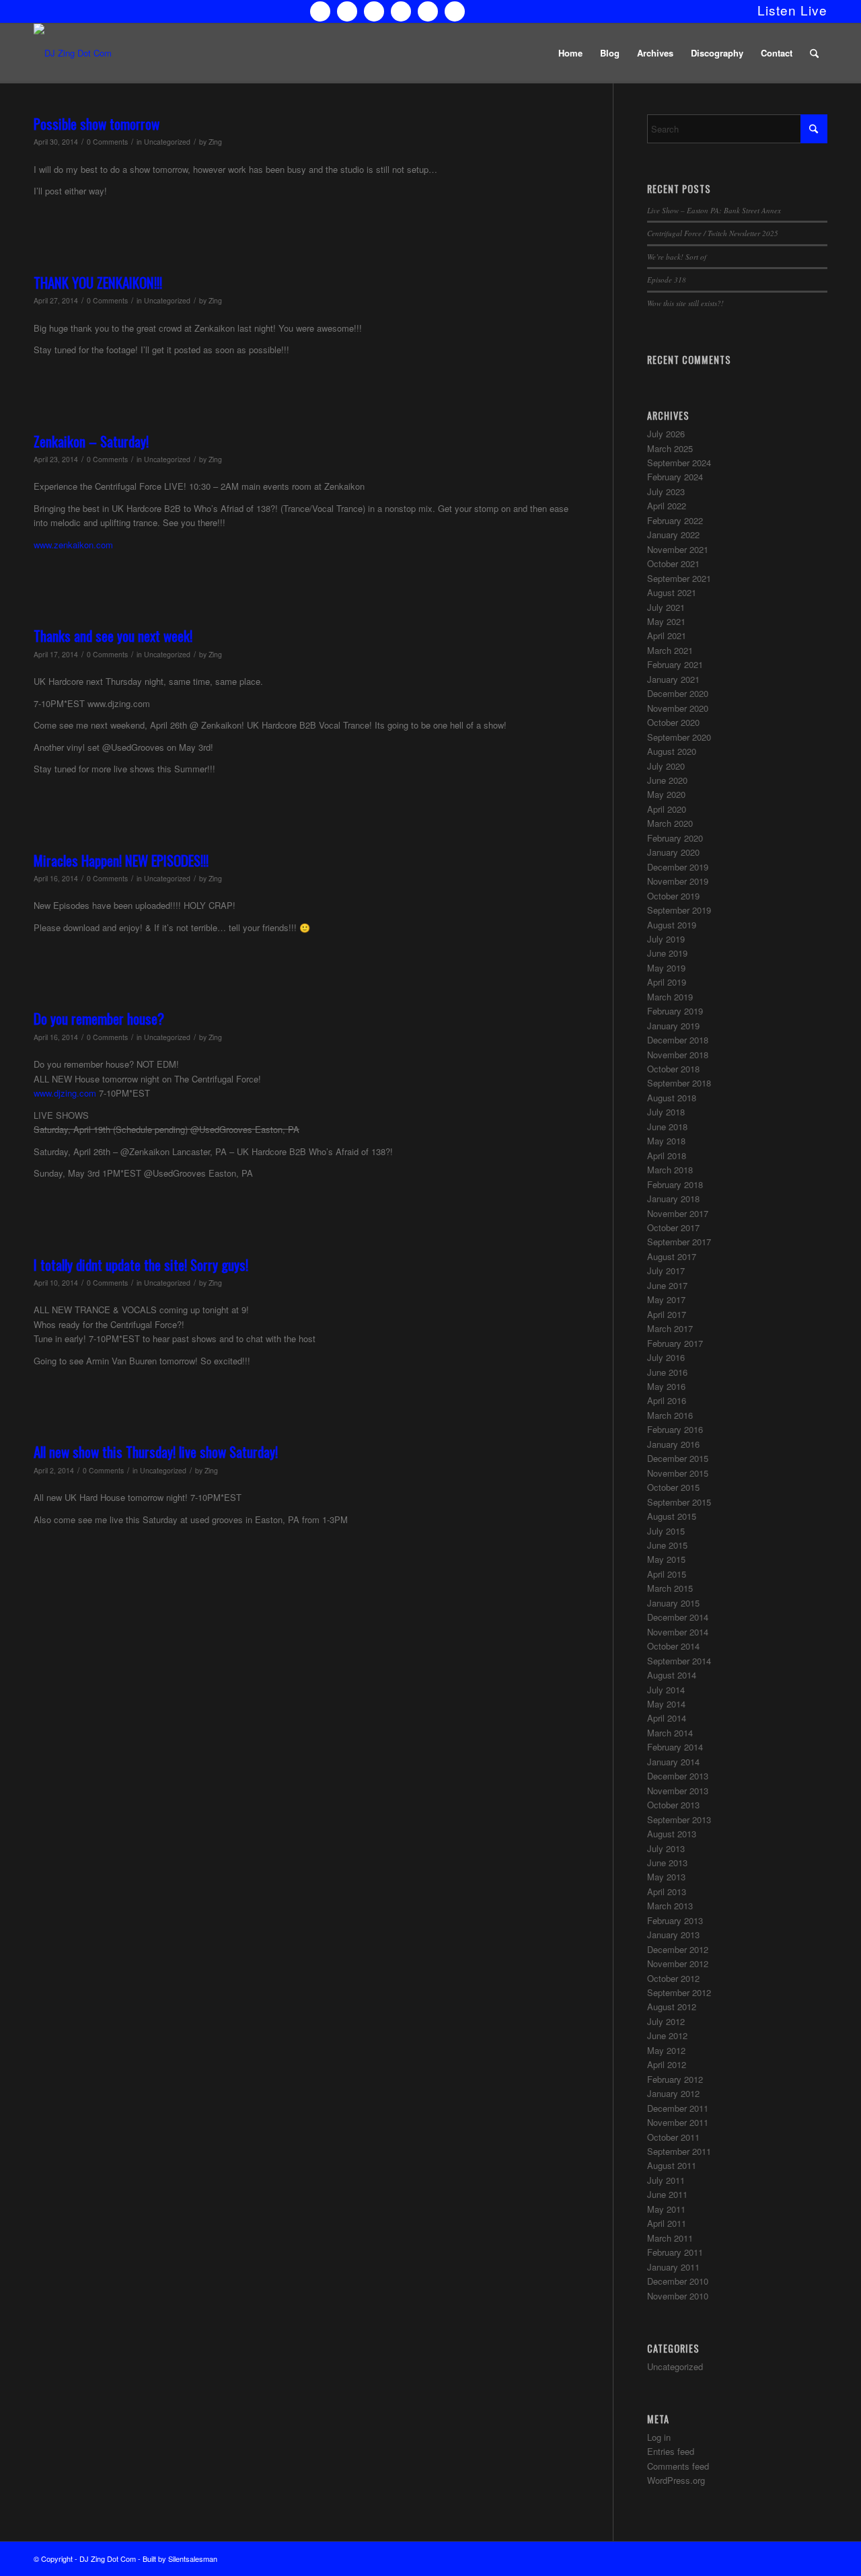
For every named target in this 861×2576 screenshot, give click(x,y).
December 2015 (678, 1458)
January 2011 (673, 2267)
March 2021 (670, 650)
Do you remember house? (99, 1018)
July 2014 (666, 1690)
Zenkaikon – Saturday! (91, 441)
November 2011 (678, 2122)
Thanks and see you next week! (113, 635)
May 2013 (666, 1877)
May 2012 (666, 2050)
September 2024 (679, 463)
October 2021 (673, 563)
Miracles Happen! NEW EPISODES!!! (121, 860)
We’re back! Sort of (677, 257)
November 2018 (678, 1055)
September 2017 (679, 1242)
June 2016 (667, 1372)
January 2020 (673, 852)
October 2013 (673, 1805)
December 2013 (678, 1776)
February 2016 (675, 1429)
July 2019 (666, 939)
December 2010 (678, 2281)
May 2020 (666, 794)
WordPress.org (676, 2480)
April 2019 (667, 982)
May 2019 (666, 968)
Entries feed (671, 2451)
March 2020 (670, 823)
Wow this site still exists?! (685, 303)
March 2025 (670, 448)
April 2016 (667, 1400)
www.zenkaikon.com (73, 545)
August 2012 (672, 2007)
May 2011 (666, 2209)
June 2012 (667, 2035)
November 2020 (678, 708)
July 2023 (666, 491)
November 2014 (678, 1632)
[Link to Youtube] (401, 11)
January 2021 (673, 679)
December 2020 (678, 693)
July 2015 (666, 1531)
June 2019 (667, 953)
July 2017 (666, 1271)
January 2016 (673, 1444)
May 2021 (666, 621)
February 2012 (675, 2079)
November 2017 (678, 1213)
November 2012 (678, 1963)
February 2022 (675, 520)
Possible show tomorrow (97, 123)
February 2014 (675, 1747)
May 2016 (666, 1386)
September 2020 (679, 737)
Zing (215, 142)
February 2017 (675, 1343)
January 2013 (673, 1935)
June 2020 (667, 780)
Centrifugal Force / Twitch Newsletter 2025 (713, 233)
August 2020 (672, 751)
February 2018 (675, 1184)
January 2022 (673, 535)
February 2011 (675, 2252)
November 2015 (678, 1473)
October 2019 (673, 896)
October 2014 (673, 1646)
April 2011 (667, 2223)
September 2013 (679, 1819)
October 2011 (673, 2137)
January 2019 (673, 1026)
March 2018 (670, 1170)
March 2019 (670, 997)
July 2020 (666, 766)
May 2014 (666, 1704)
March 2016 (670, 1415)
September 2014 (679, 1661)
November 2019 (678, 881)
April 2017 (667, 1314)
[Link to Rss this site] (455, 11)
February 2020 (675, 838)
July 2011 (666, 2180)
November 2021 (678, 549)
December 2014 (678, 1617)
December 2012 (678, 1949)
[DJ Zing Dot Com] (73, 53)
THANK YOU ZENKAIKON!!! (98, 282)
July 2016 (666, 1357)
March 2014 (670, 1733)
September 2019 (679, 910)
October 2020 (673, 722)
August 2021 (672, 592)
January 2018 (673, 1199)
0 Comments (107, 142)
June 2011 (667, 2194)
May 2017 (666, 1299)
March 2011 (670, 2238)
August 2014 (672, 1675)
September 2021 (679, 578)
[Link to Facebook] (347, 11)
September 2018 (679, 1083)
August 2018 (672, 1098)
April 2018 (667, 1155)
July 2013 (666, 1848)
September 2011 (679, 2151)
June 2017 (667, 1285)
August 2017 (672, 1256)
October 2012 (673, 1978)
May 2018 (666, 1141)
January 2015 (673, 1603)
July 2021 (666, 607)
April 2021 (667, 635)
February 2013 (675, 1920)
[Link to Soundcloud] (428, 11)
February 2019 (675, 1011)
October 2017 (673, 1227)
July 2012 (666, 2021)
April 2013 (667, 1891)
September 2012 (679, 1992)
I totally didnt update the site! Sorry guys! (141, 1264)
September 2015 (679, 1502)
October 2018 (673, 1069)
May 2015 (666, 1559)
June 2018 (667, 1127)
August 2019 (672, 925)
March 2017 (670, 1328)
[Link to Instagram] (374, 11)
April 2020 (667, 809)
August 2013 (672, 1834)
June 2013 (667, 1863)
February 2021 (675, 664)
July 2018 (666, 1112)
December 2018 (678, 1040)
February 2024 (675, 477)
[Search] (814, 53)
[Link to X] (320, 11)
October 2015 (673, 1487)
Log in (659, 2437)
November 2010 (678, 2296)
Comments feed (678, 2466)
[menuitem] (789, 10)
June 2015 (667, 1545)
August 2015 (672, 1516)
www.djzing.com (65, 1093)
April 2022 (667, 506)
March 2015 (670, 1588)
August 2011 (672, 2165)
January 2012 (673, 2093)
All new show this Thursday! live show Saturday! (156, 1451)
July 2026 (666, 434)
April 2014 (667, 1718)
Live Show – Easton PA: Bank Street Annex (714, 210)
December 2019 (678, 867)
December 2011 (678, 2108)
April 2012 (667, 2064)
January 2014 (673, 1762)
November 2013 (678, 1791)
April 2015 (667, 1574)
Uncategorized (167, 142)
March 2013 (670, 1906)
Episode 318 (667, 280)
